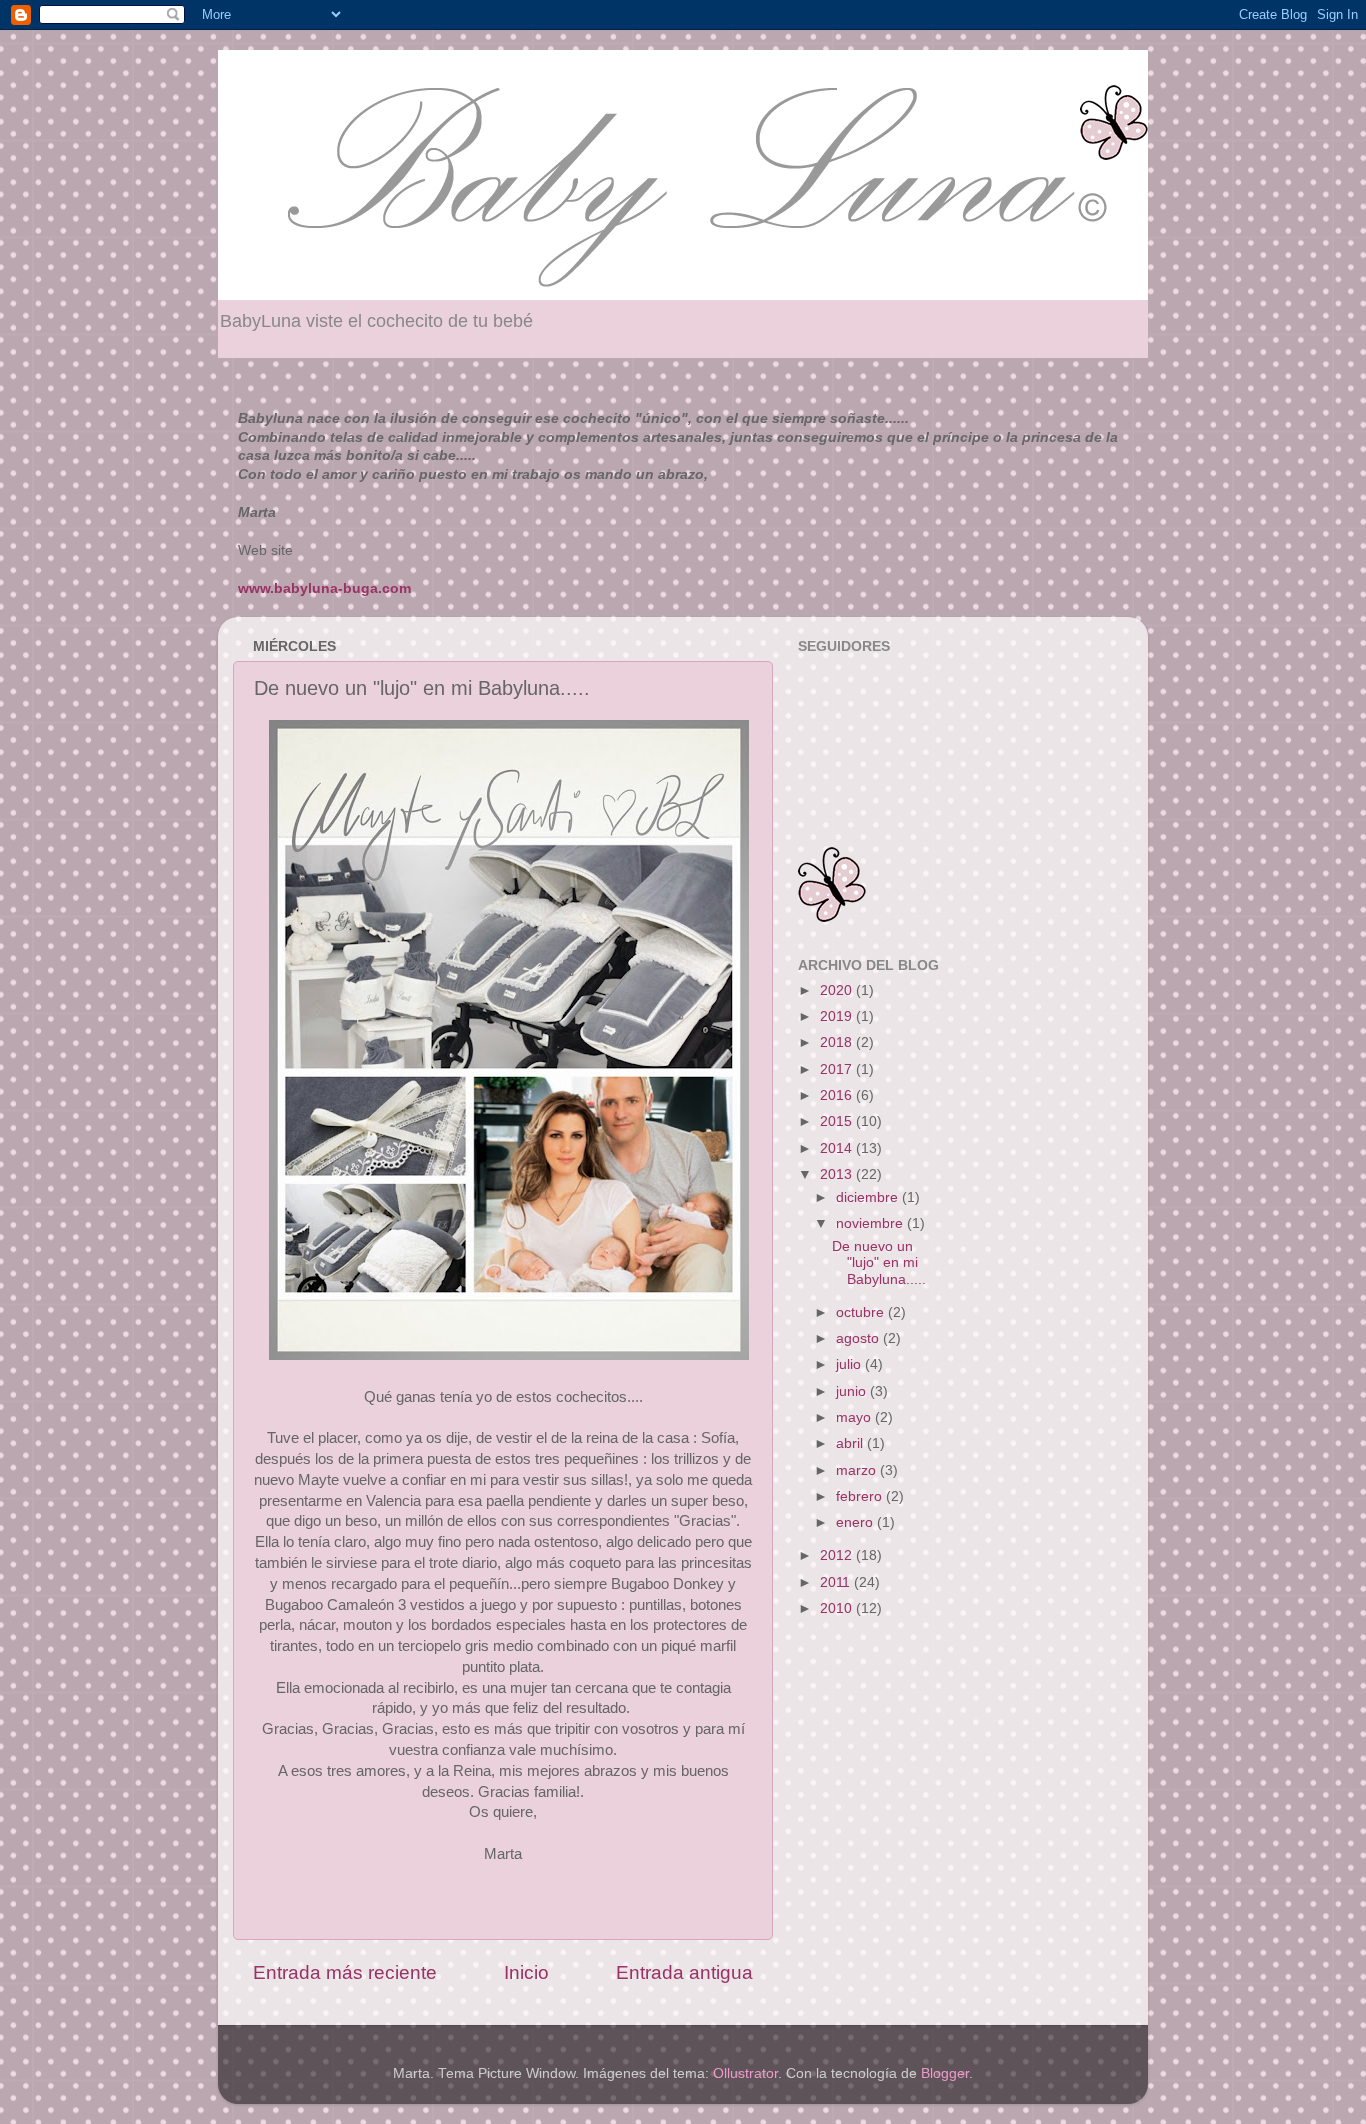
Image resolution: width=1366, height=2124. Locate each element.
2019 (838, 1016)
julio (850, 1364)
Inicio (526, 1972)
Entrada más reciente (345, 1972)
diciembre (869, 1197)
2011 (837, 1582)
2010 (838, 1608)
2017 (838, 1069)
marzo (858, 1470)
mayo (855, 1417)
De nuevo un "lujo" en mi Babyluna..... (879, 1262)
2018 (838, 1042)
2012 (838, 1555)
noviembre (871, 1223)
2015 (838, 1121)
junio (853, 1391)
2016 (838, 1095)
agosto (859, 1338)
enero (856, 1522)
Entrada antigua (684, 1972)
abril (851, 1443)
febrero (861, 1496)
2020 (838, 990)
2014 (838, 1148)
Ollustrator (745, 2073)
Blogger (945, 2073)
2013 (838, 1174)
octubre (862, 1312)
